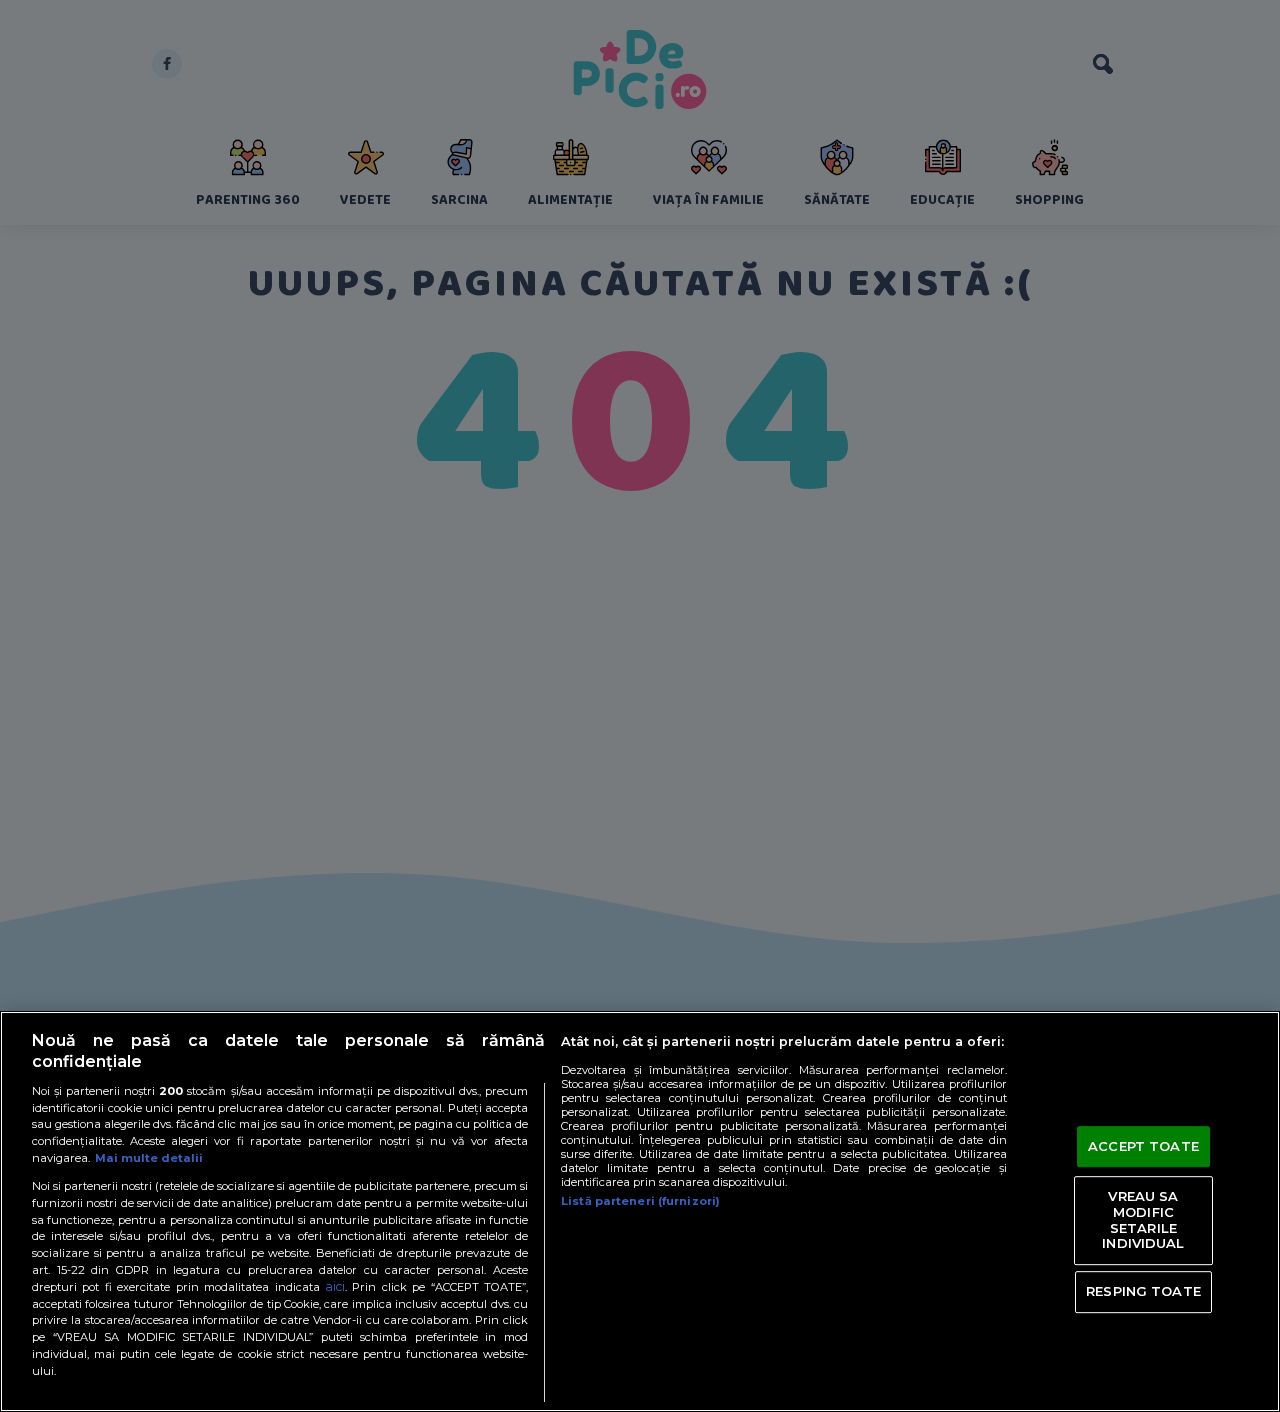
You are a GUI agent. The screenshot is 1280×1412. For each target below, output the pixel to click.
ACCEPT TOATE (1143, 1146)
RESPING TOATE (1143, 1291)
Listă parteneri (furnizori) (640, 1201)
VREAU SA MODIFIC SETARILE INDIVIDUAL (1143, 1220)
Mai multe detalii (149, 1158)
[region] (640, 1211)
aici (335, 1286)
